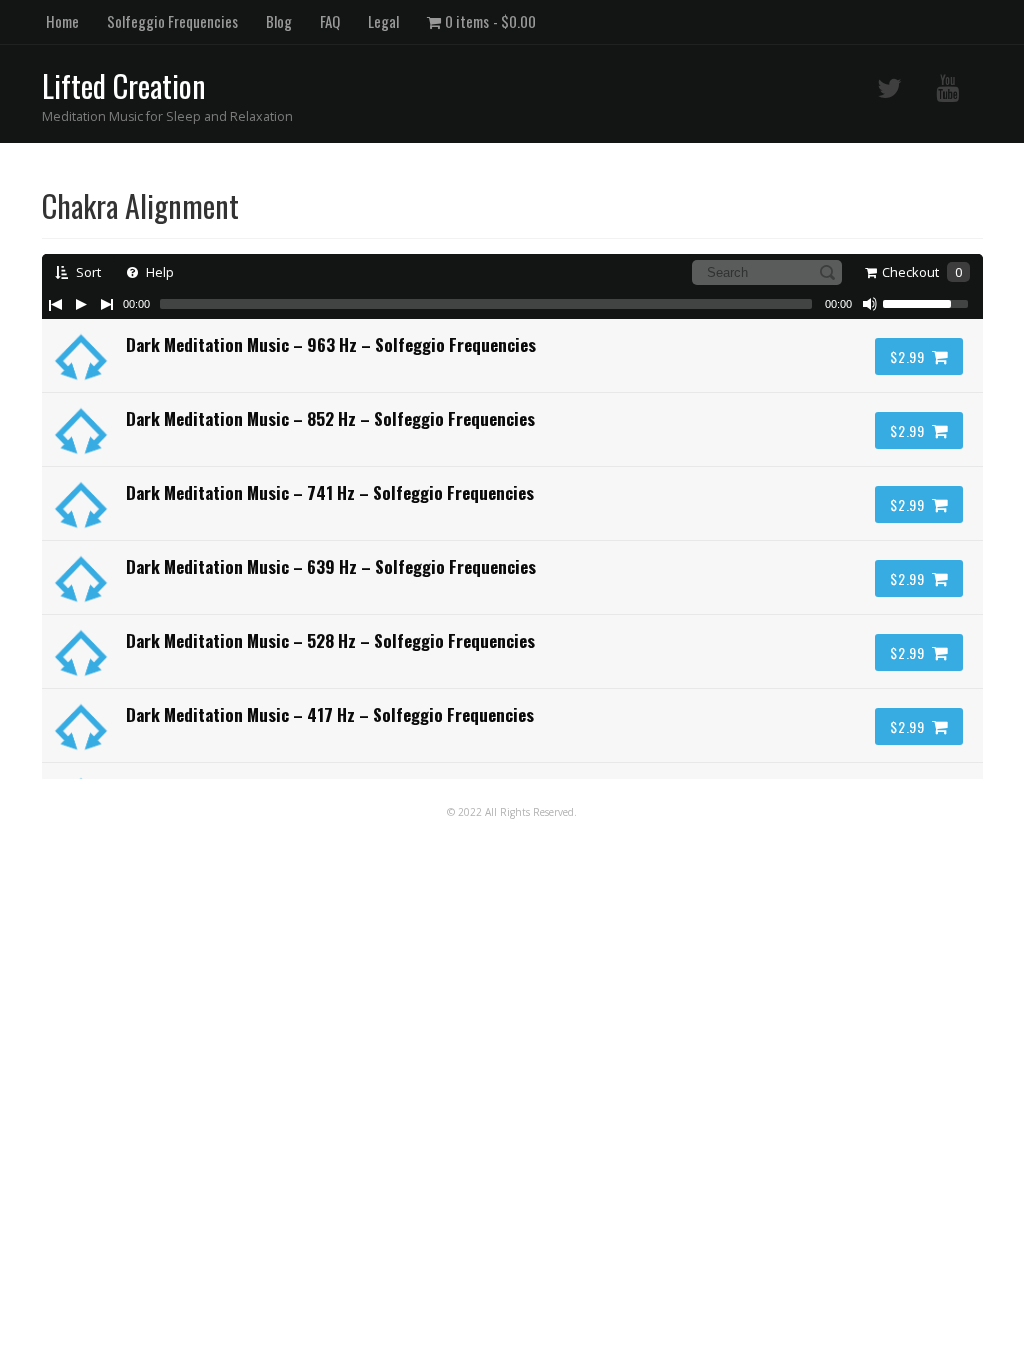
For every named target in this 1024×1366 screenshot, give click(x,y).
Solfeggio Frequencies (172, 21)
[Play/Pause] (81, 304)
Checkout (922, 272)
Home (62, 21)
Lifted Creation (124, 85)
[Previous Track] (55, 304)
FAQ (330, 21)
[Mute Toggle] (870, 304)
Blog (279, 21)
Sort (87, 272)
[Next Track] (107, 304)
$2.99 (907, 356)
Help (158, 272)
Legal (383, 21)
